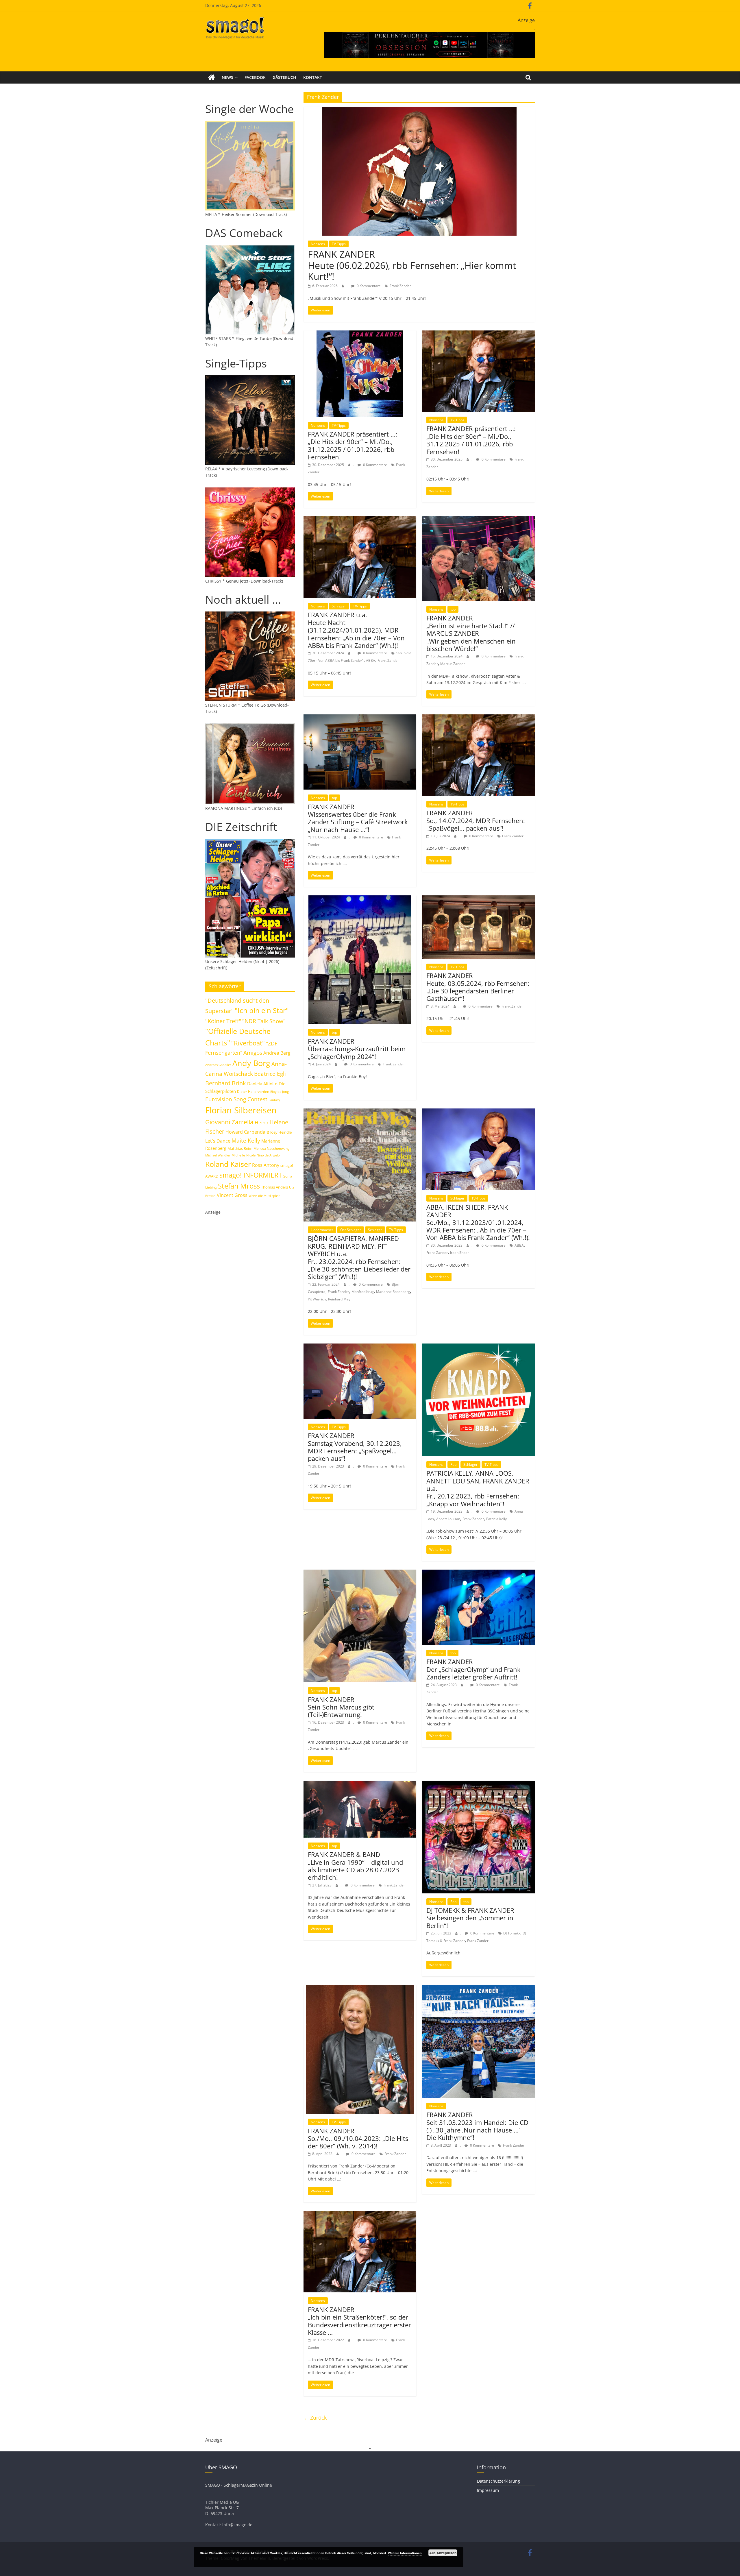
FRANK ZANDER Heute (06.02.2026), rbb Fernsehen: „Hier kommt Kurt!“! (412, 265)
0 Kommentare (368, 286)
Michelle (238, 1155)
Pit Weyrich (317, 1299)
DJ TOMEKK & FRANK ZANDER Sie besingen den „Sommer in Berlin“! (470, 1918)
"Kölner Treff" (223, 1021)
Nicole (251, 1155)
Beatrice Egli (270, 1074)
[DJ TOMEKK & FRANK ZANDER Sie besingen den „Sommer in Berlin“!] (478, 1784)
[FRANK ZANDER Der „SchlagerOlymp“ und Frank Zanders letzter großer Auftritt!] (478, 1573)
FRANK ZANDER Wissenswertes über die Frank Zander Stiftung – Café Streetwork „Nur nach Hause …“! (358, 818)
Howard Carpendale (247, 1132)
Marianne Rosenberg (393, 1292)
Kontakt (313, 77)
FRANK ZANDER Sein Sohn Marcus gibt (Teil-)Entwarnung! (341, 1707)
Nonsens (318, 244)
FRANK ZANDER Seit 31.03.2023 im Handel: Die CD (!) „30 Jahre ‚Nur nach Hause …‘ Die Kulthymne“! (477, 2126)
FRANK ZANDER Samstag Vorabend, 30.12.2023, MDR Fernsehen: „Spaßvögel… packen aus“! (355, 1447)
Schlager (339, 606)
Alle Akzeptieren (443, 2553)
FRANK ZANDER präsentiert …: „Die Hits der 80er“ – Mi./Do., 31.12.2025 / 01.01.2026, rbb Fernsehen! (471, 440)
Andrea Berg (277, 1053)
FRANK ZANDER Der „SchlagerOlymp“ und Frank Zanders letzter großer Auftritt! (473, 1669)
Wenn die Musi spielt (264, 1196)
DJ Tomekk (512, 1933)
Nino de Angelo (268, 1155)
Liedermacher (322, 1230)
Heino (261, 1122)
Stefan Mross (239, 1186)
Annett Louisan (448, 1519)
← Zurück (315, 2418)
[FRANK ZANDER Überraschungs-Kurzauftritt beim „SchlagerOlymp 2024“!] (360, 899)
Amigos (253, 1053)
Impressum (488, 2490)
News (227, 77)
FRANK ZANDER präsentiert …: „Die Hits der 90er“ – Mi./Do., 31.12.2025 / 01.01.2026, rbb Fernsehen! (353, 445)
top (453, 609)
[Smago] (212, 77)
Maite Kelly (246, 1140)
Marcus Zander (453, 664)
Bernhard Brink (226, 1083)
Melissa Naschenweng (272, 1148)
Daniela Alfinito (262, 1084)
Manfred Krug (363, 1292)
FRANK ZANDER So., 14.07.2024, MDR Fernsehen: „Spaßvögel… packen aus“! (476, 820)
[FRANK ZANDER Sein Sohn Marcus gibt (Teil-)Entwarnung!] (360, 1573)
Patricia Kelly (496, 1519)
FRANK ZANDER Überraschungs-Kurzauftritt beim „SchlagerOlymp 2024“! (357, 1049)
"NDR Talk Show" (264, 1021)
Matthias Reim (240, 1148)
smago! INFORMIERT (251, 1175)
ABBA (371, 660)
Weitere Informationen (405, 2553)
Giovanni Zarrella (229, 1122)
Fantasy (274, 1100)
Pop (453, 1465)
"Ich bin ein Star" (262, 1010)
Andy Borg (251, 1063)
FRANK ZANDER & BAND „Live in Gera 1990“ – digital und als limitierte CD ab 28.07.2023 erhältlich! (355, 1866)
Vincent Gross (232, 1195)
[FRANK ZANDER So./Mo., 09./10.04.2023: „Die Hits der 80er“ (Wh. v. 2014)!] (360, 1989)
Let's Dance (218, 1141)
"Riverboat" (248, 1043)
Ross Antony (266, 1165)
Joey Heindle (281, 1132)
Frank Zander (400, 286)
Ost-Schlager (351, 1230)
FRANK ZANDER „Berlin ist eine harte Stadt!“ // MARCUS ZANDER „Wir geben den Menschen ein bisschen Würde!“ (471, 633)
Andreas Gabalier (218, 1065)
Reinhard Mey (339, 1299)
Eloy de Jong (280, 1092)
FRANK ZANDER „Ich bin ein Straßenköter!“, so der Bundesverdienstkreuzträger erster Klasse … (359, 2321)
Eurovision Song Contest (236, 1099)
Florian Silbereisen (241, 1110)
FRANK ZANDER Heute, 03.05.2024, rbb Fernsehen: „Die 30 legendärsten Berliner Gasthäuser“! (478, 987)
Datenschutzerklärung (498, 2481)
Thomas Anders (274, 1187)
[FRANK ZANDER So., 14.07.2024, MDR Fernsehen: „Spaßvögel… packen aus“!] (478, 718)
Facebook (255, 77)
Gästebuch (284, 77)
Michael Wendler (218, 1155)
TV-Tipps (339, 244)
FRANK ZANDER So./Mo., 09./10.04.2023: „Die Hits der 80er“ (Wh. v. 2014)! (358, 2138)
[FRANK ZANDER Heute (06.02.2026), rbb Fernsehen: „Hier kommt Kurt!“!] (419, 110)
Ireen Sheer (459, 1253)
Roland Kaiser (228, 1164)
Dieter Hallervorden (253, 1092)
